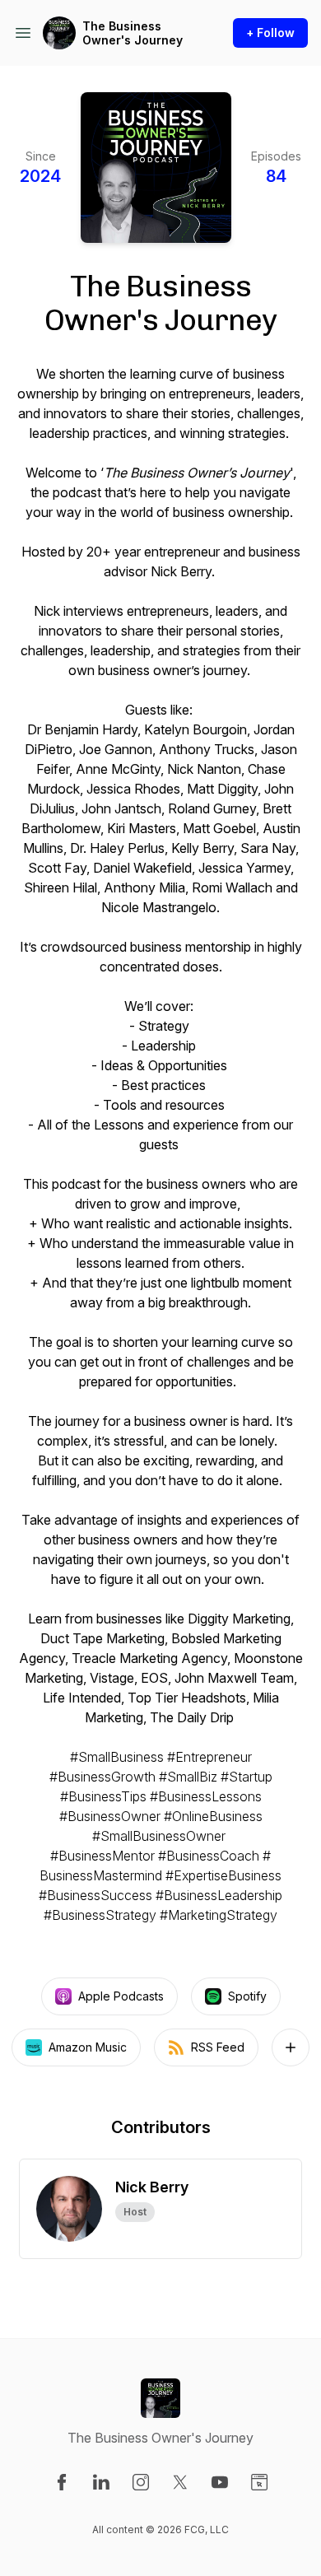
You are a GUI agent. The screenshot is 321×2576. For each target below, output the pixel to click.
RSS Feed (218, 2047)
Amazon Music (88, 2047)
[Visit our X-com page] (180, 2482)
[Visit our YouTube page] (220, 2482)
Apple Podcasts (121, 1996)
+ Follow (270, 33)
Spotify (247, 1996)
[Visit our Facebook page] (62, 2482)
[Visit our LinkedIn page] (101, 2482)
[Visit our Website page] (259, 2482)
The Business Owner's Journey (133, 33)
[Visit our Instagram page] (141, 2482)
